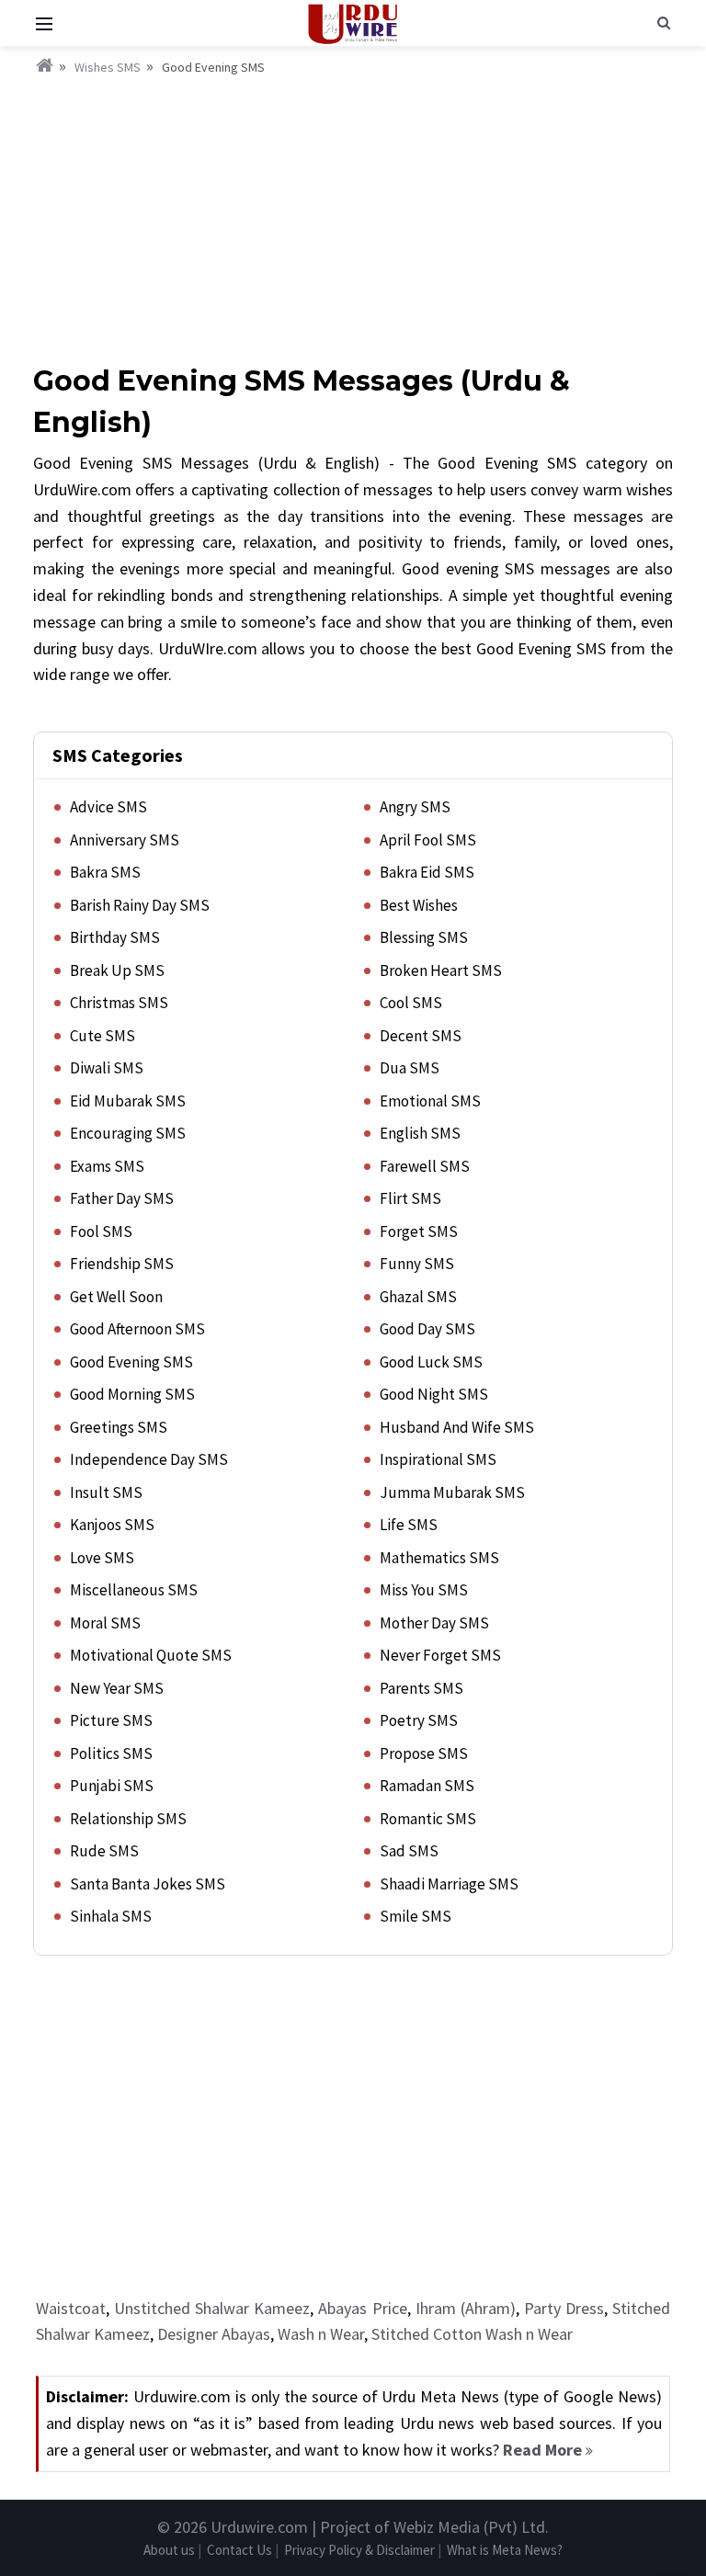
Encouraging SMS (128, 1133)
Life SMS (409, 1525)
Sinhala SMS (111, 1916)
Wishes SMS (108, 67)
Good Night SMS (434, 1394)
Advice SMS (108, 807)
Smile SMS (416, 1916)
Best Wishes (419, 905)
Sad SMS (409, 1851)
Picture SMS (111, 1720)
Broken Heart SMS (441, 970)
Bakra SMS (105, 872)
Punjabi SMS (112, 1786)
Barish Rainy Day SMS (140, 905)
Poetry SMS (419, 1720)
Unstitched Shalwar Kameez (212, 2308)
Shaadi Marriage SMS (449, 1884)
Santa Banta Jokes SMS (148, 1884)
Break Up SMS (117, 970)
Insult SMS (106, 1492)
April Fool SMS (428, 840)
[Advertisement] (353, 216)
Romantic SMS (428, 1819)
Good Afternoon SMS (137, 1329)
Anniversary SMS (125, 840)
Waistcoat (71, 2308)
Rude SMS (104, 1851)
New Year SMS (117, 1688)
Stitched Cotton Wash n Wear (472, 2334)
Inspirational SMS (438, 1459)
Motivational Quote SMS (151, 1655)
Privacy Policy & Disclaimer (359, 2550)
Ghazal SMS (418, 1297)
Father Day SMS (122, 1198)
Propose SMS (424, 1753)
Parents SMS (421, 1688)
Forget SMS (419, 1231)
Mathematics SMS (439, 1558)
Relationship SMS (128, 1819)
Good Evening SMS (131, 1362)
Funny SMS (417, 1264)
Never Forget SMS (440, 1655)
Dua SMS (410, 1068)
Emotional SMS (430, 1101)
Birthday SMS (115, 937)
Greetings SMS (119, 1427)
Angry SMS (415, 807)
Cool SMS (411, 1003)
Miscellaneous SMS (134, 1590)
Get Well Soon (116, 1297)
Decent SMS (421, 1036)
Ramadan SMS (427, 1786)
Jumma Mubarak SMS (452, 1492)
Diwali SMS (107, 1068)
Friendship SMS (122, 1264)
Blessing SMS (424, 937)
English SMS (420, 1133)
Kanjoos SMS (112, 1525)
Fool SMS (101, 1231)
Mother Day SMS (434, 1623)
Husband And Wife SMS (457, 1427)
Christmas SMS (119, 1003)
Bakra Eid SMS (427, 872)
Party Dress (564, 2308)
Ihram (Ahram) (466, 2308)
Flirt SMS (410, 1198)
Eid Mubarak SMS (128, 1101)
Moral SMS (105, 1623)
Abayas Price (362, 2308)
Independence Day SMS (149, 1459)
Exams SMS (107, 1166)
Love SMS (102, 1558)
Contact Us (239, 2550)
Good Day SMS (427, 1329)
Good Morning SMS (132, 1394)
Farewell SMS (425, 1166)
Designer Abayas (214, 2334)
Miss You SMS (424, 1590)
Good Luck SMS (431, 1362)
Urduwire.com (259, 2527)
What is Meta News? (505, 2550)
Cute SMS (102, 1036)
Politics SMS (111, 1753)
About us (169, 2550)
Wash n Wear (321, 2334)
